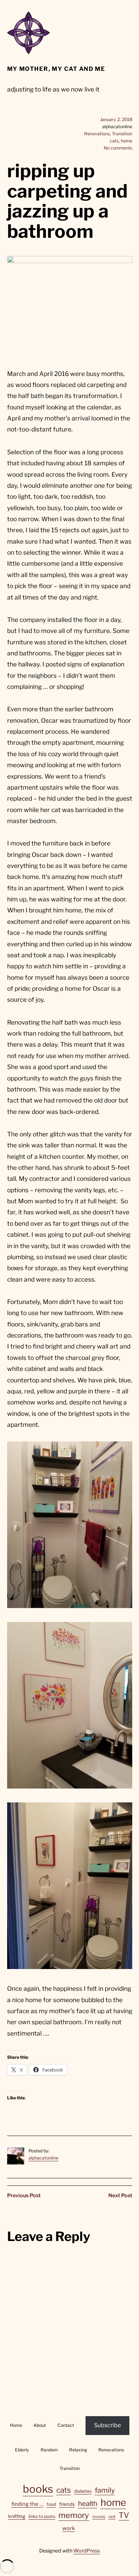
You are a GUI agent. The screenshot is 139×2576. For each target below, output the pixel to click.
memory (74, 2515)
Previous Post (24, 2195)
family (105, 2490)
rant (112, 2517)
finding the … (27, 2504)
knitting (17, 2516)
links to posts (42, 2516)
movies (99, 2517)
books (38, 2489)
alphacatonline (43, 2158)
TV (124, 2515)
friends (67, 2504)
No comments (118, 148)
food (51, 2504)
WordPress (87, 2551)
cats (114, 141)
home (127, 141)
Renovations (97, 134)
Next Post (120, 2195)
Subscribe (107, 2425)
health (88, 2504)
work (69, 2528)
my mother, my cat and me (56, 69)
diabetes (83, 2491)
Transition (122, 134)
